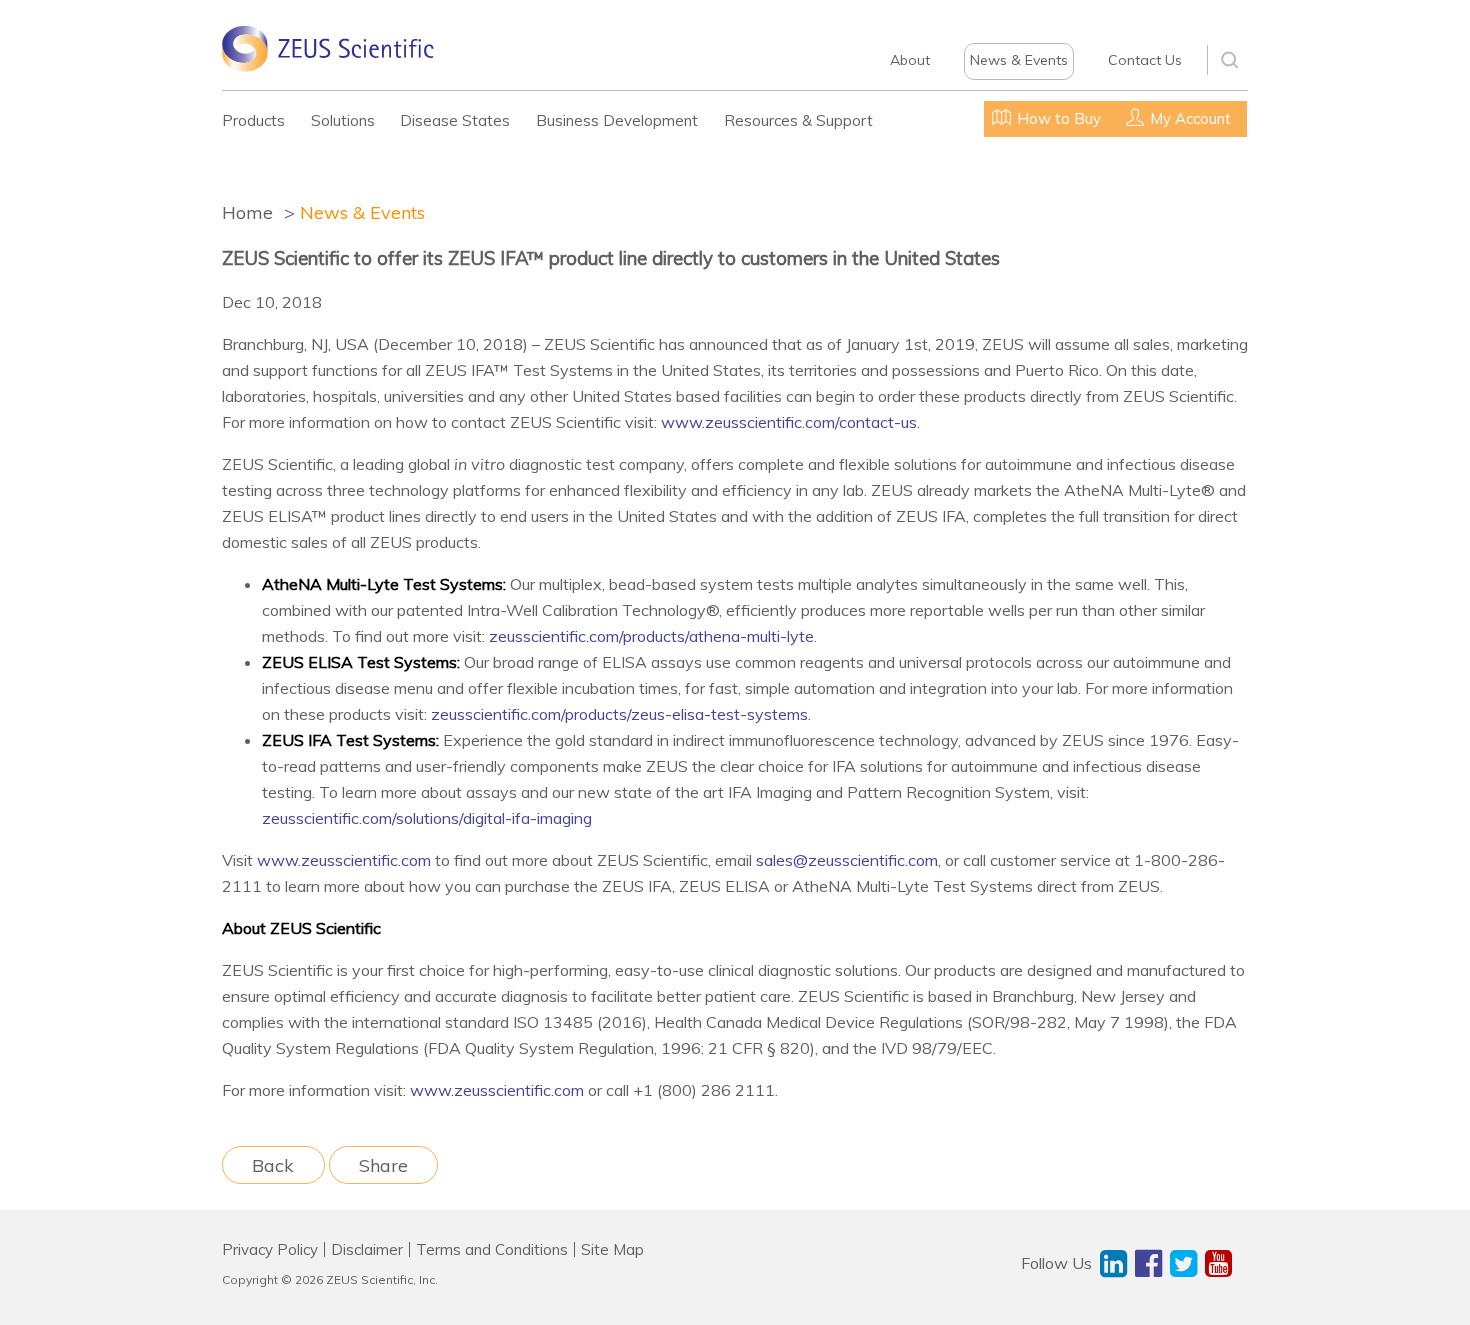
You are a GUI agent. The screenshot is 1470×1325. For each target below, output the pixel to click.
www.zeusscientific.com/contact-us (789, 422)
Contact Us (1145, 60)
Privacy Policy (270, 1249)
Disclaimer (367, 1249)
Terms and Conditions (492, 1249)
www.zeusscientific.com (344, 860)
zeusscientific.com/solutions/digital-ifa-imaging (427, 818)
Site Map (612, 1249)
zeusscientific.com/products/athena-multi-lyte (651, 636)
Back (273, 1164)
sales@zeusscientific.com (847, 860)
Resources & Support (798, 120)
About (910, 60)
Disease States (455, 120)
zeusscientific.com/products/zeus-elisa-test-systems (619, 714)
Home (247, 212)
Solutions (343, 120)
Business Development (617, 120)
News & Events (1019, 60)
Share (383, 1164)
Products (253, 120)
